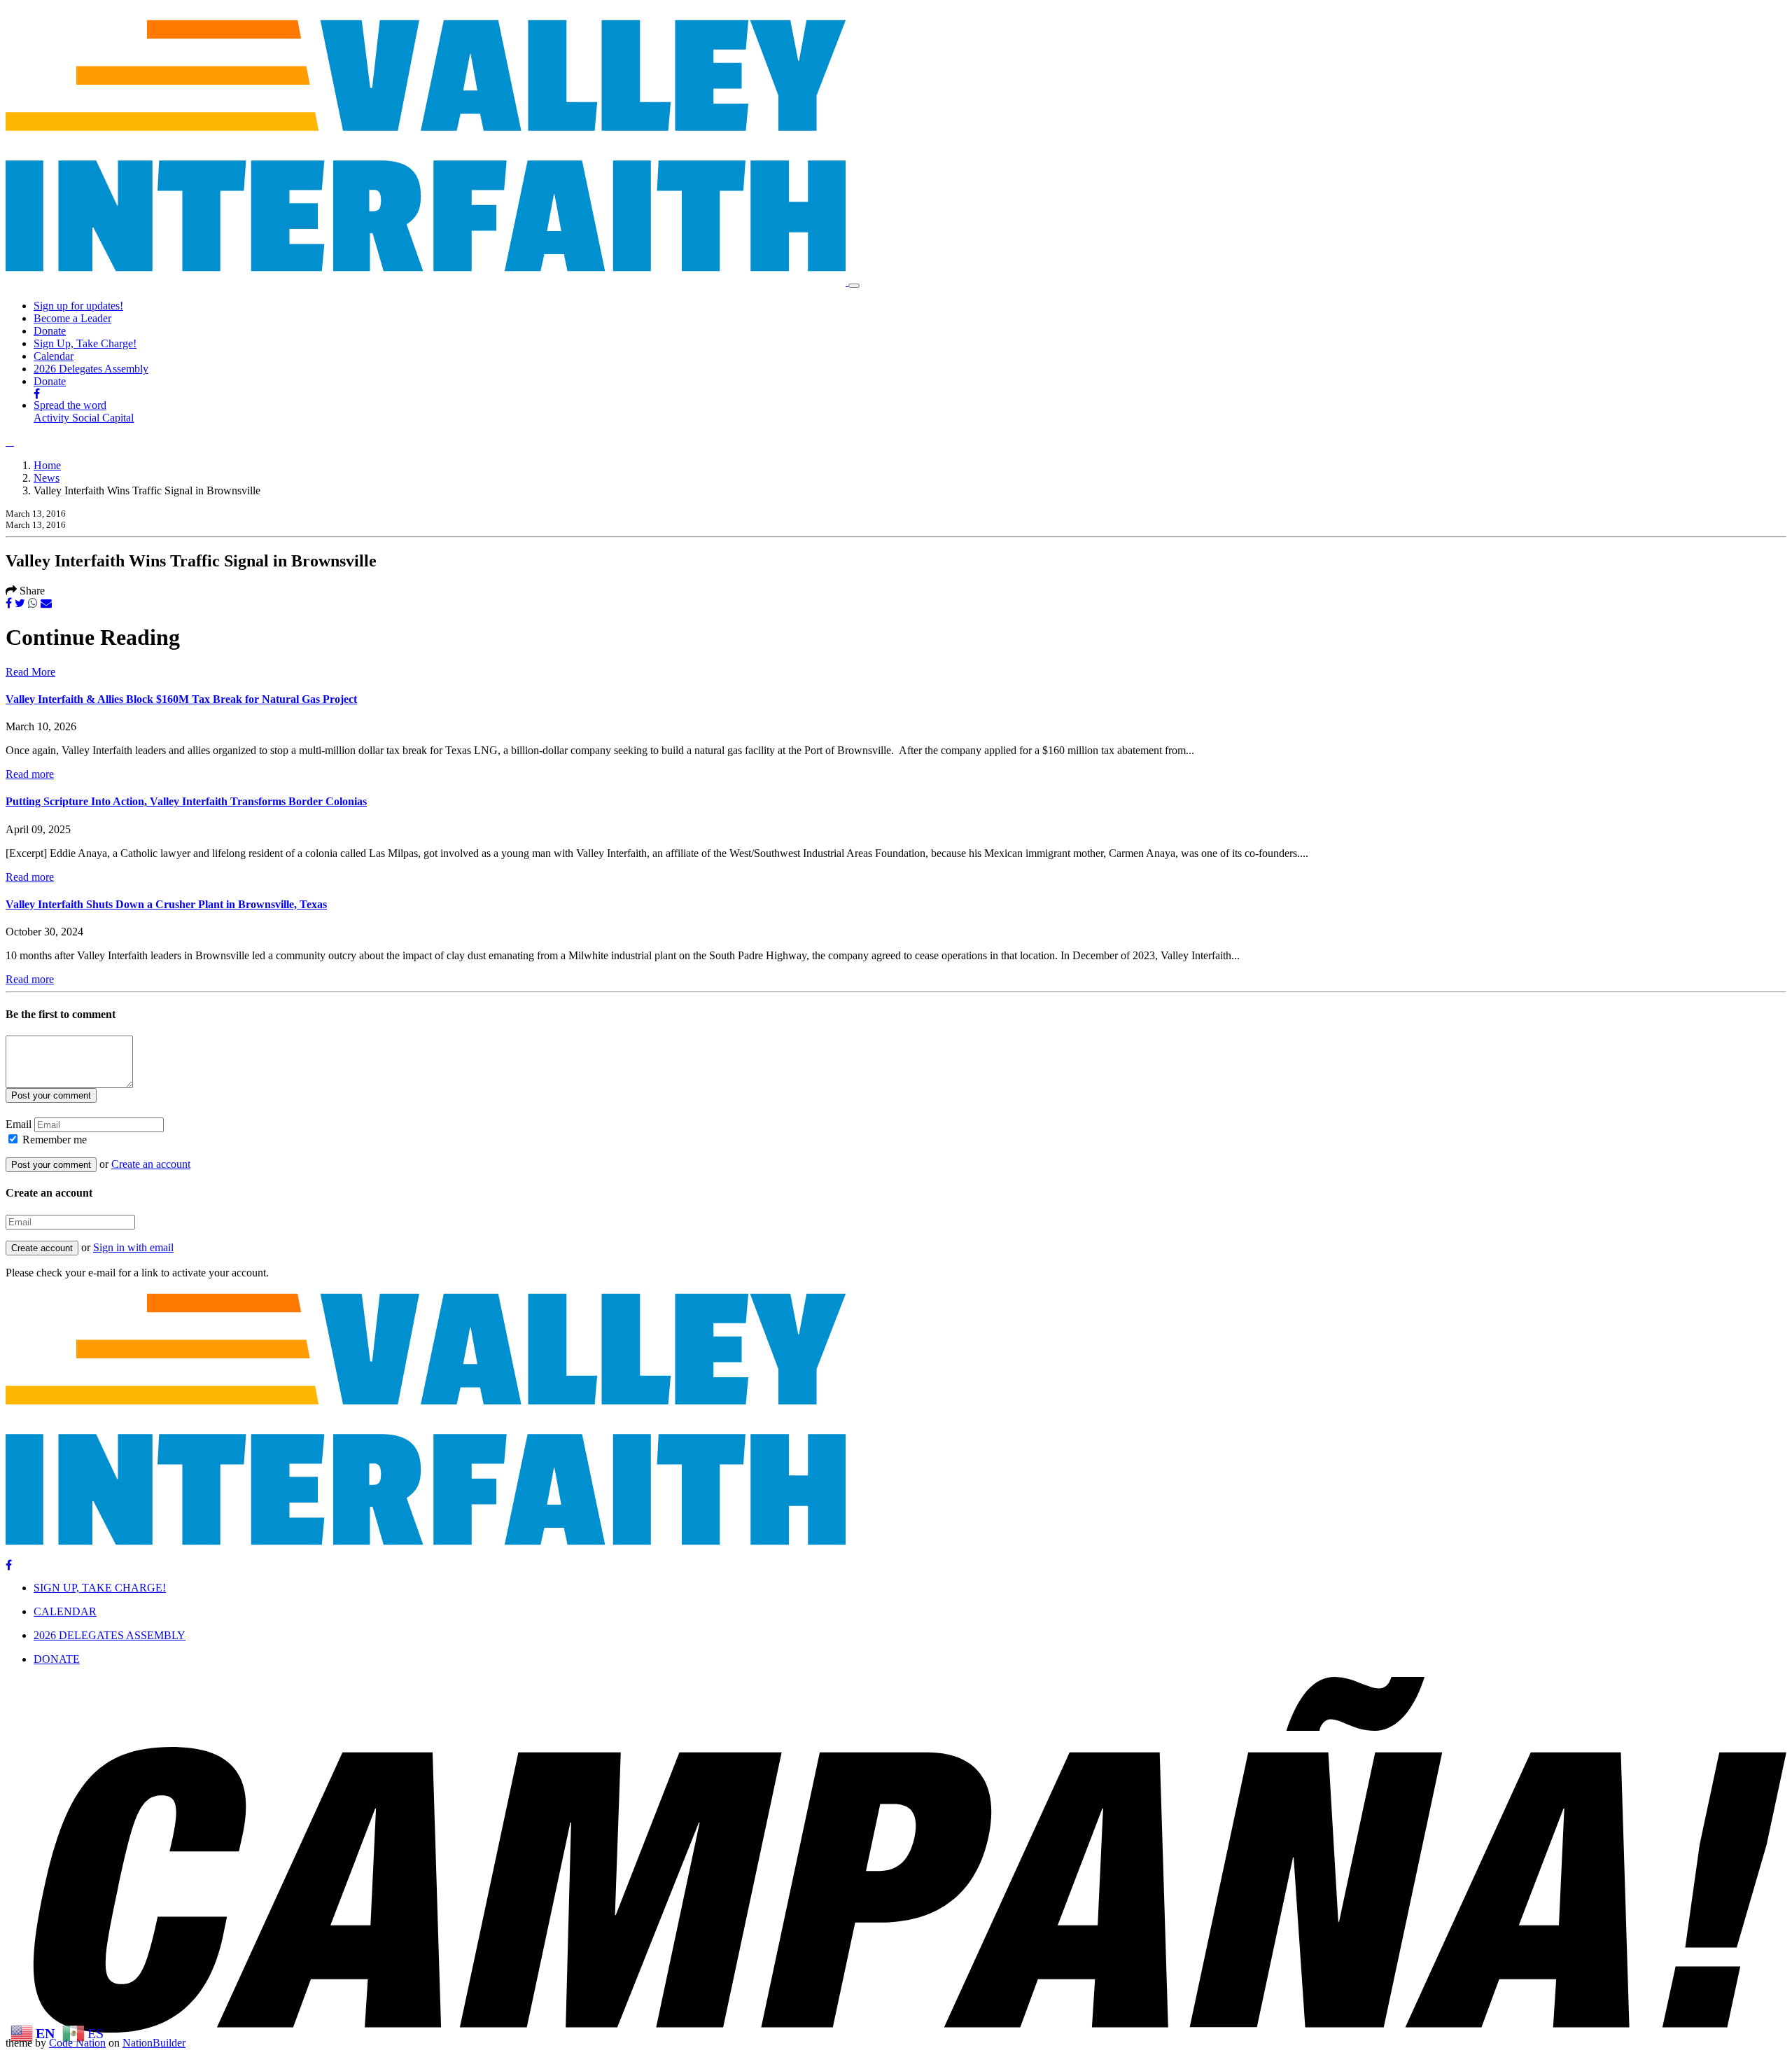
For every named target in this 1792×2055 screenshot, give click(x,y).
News (47, 478)
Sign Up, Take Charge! (85, 343)
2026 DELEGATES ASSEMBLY (110, 1635)
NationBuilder (154, 2043)
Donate (50, 331)
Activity (53, 418)
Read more (30, 774)
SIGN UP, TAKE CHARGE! (100, 1588)
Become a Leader (72, 318)
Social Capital (103, 418)
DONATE (57, 1659)
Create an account (151, 1164)
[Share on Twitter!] (20, 603)
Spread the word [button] (70, 405)
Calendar (54, 356)
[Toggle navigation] (854, 286)
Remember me (55, 1140)
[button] (10, 441)
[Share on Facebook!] (9, 603)
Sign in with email (133, 1247)
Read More (30, 672)
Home (47, 465)
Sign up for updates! (78, 306)
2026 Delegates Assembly (91, 369)
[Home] (427, 282)
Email (19, 1124)
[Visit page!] (37, 394)
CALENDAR (65, 1611)
